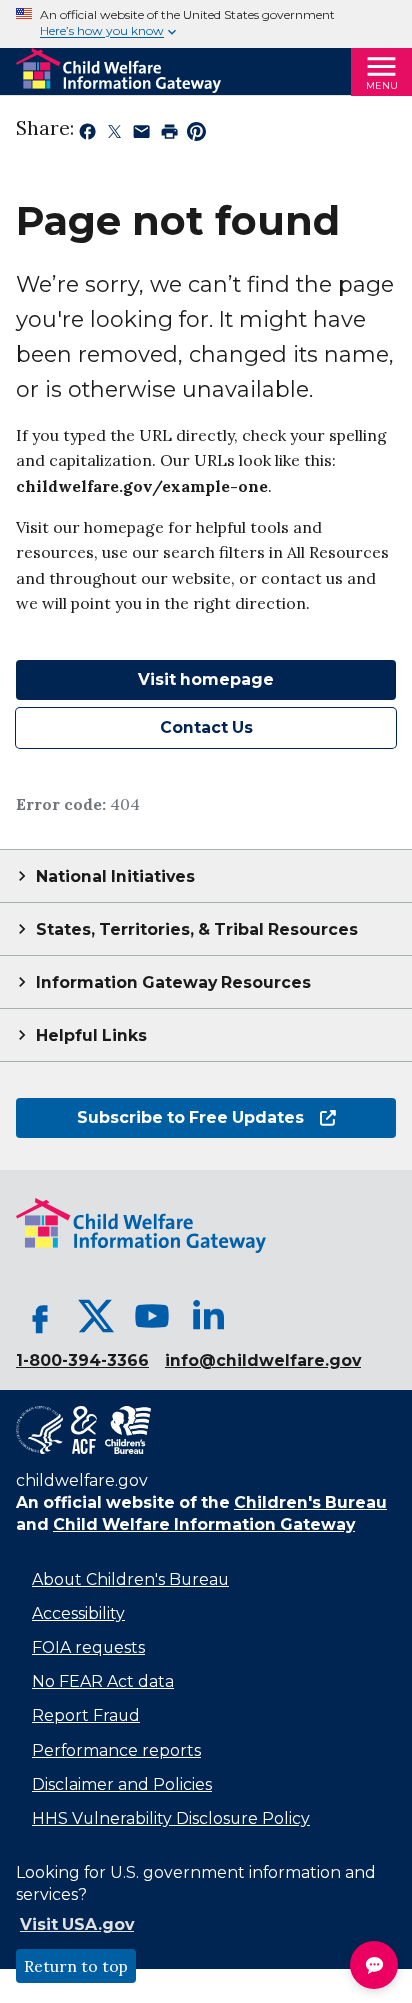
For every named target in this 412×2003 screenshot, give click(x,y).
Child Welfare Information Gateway (204, 1524)
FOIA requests (88, 1647)
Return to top (76, 1966)
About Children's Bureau (130, 1579)
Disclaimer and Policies (122, 1784)
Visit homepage (206, 679)
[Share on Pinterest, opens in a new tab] (196, 135)
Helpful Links (91, 1035)
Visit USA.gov (77, 1924)
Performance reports (116, 1750)
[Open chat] (374, 1965)
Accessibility (78, 1613)
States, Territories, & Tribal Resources (197, 929)
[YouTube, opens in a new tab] (152, 1316)
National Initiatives (115, 876)
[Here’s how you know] (206, 24)
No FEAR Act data (103, 1681)
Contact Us (206, 727)
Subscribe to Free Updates (160, 1117)
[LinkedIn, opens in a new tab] (208, 1316)
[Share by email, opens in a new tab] (141, 135)
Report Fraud (86, 1715)
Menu (382, 85)
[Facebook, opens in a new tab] (40, 1316)
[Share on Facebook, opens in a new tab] (87, 135)
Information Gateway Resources (173, 982)
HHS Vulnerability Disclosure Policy (171, 1818)
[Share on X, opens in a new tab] (114, 135)
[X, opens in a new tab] (96, 1316)
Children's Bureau (310, 1502)
